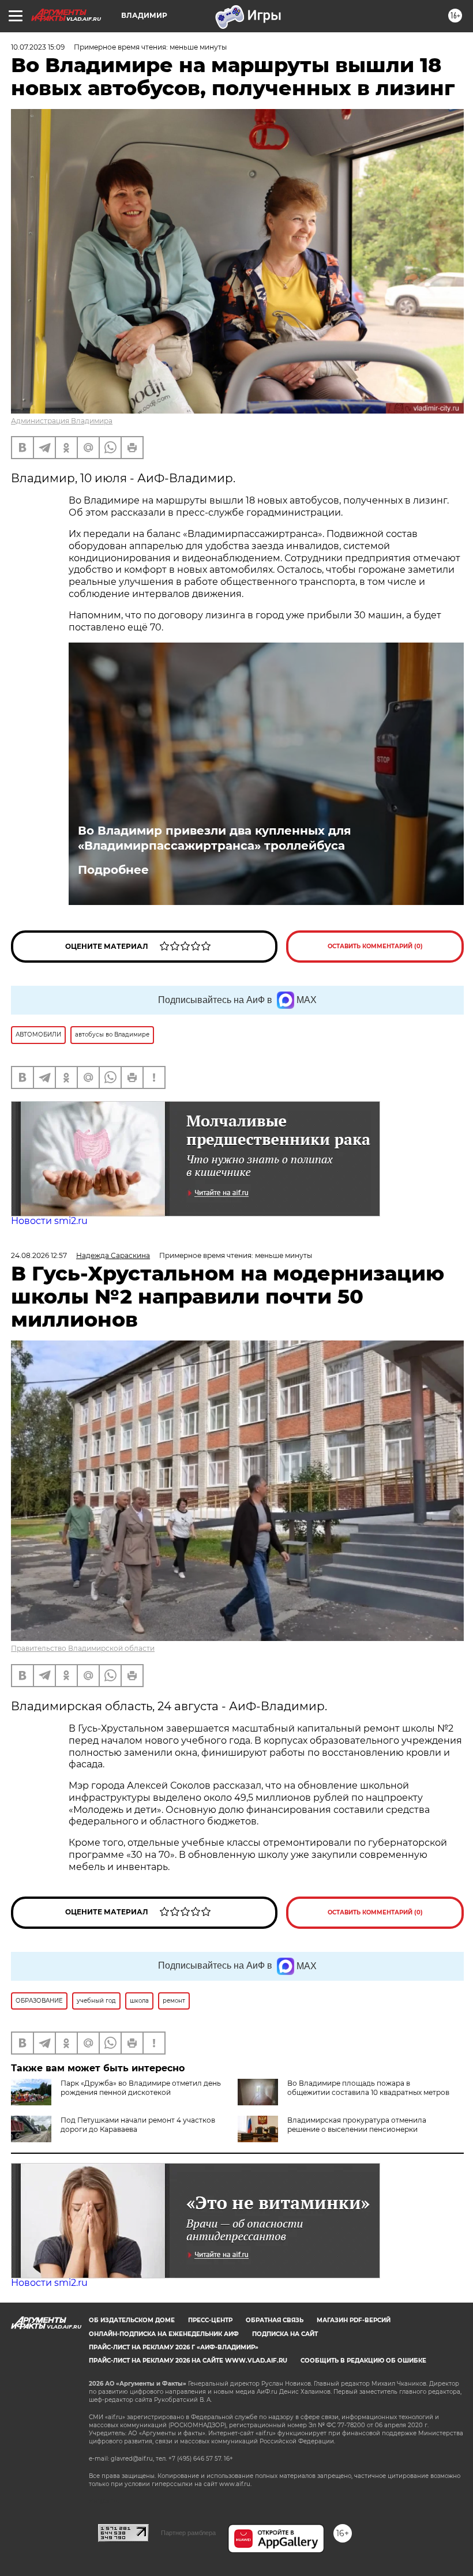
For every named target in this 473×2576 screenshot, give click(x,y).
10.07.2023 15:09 (38, 47)
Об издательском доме (132, 2320)
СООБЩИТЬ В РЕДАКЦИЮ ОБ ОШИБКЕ (363, 2361)
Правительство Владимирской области (83, 1648)
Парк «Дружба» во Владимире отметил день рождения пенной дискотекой (141, 2088)
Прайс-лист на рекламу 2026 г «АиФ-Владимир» (174, 2347)
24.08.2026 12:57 (39, 1255)
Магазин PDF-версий (354, 2320)
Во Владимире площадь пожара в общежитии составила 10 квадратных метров (368, 2088)
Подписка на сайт (285, 2334)
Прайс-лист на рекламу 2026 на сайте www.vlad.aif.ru (188, 2361)
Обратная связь (275, 2320)
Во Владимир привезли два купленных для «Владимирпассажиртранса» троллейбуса (215, 838)
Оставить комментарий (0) (375, 946)
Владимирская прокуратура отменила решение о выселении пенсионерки (357, 2125)
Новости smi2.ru (49, 1221)
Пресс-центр (210, 2320)
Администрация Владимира (62, 421)
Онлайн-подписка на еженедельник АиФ (164, 2334)
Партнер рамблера (188, 2533)
